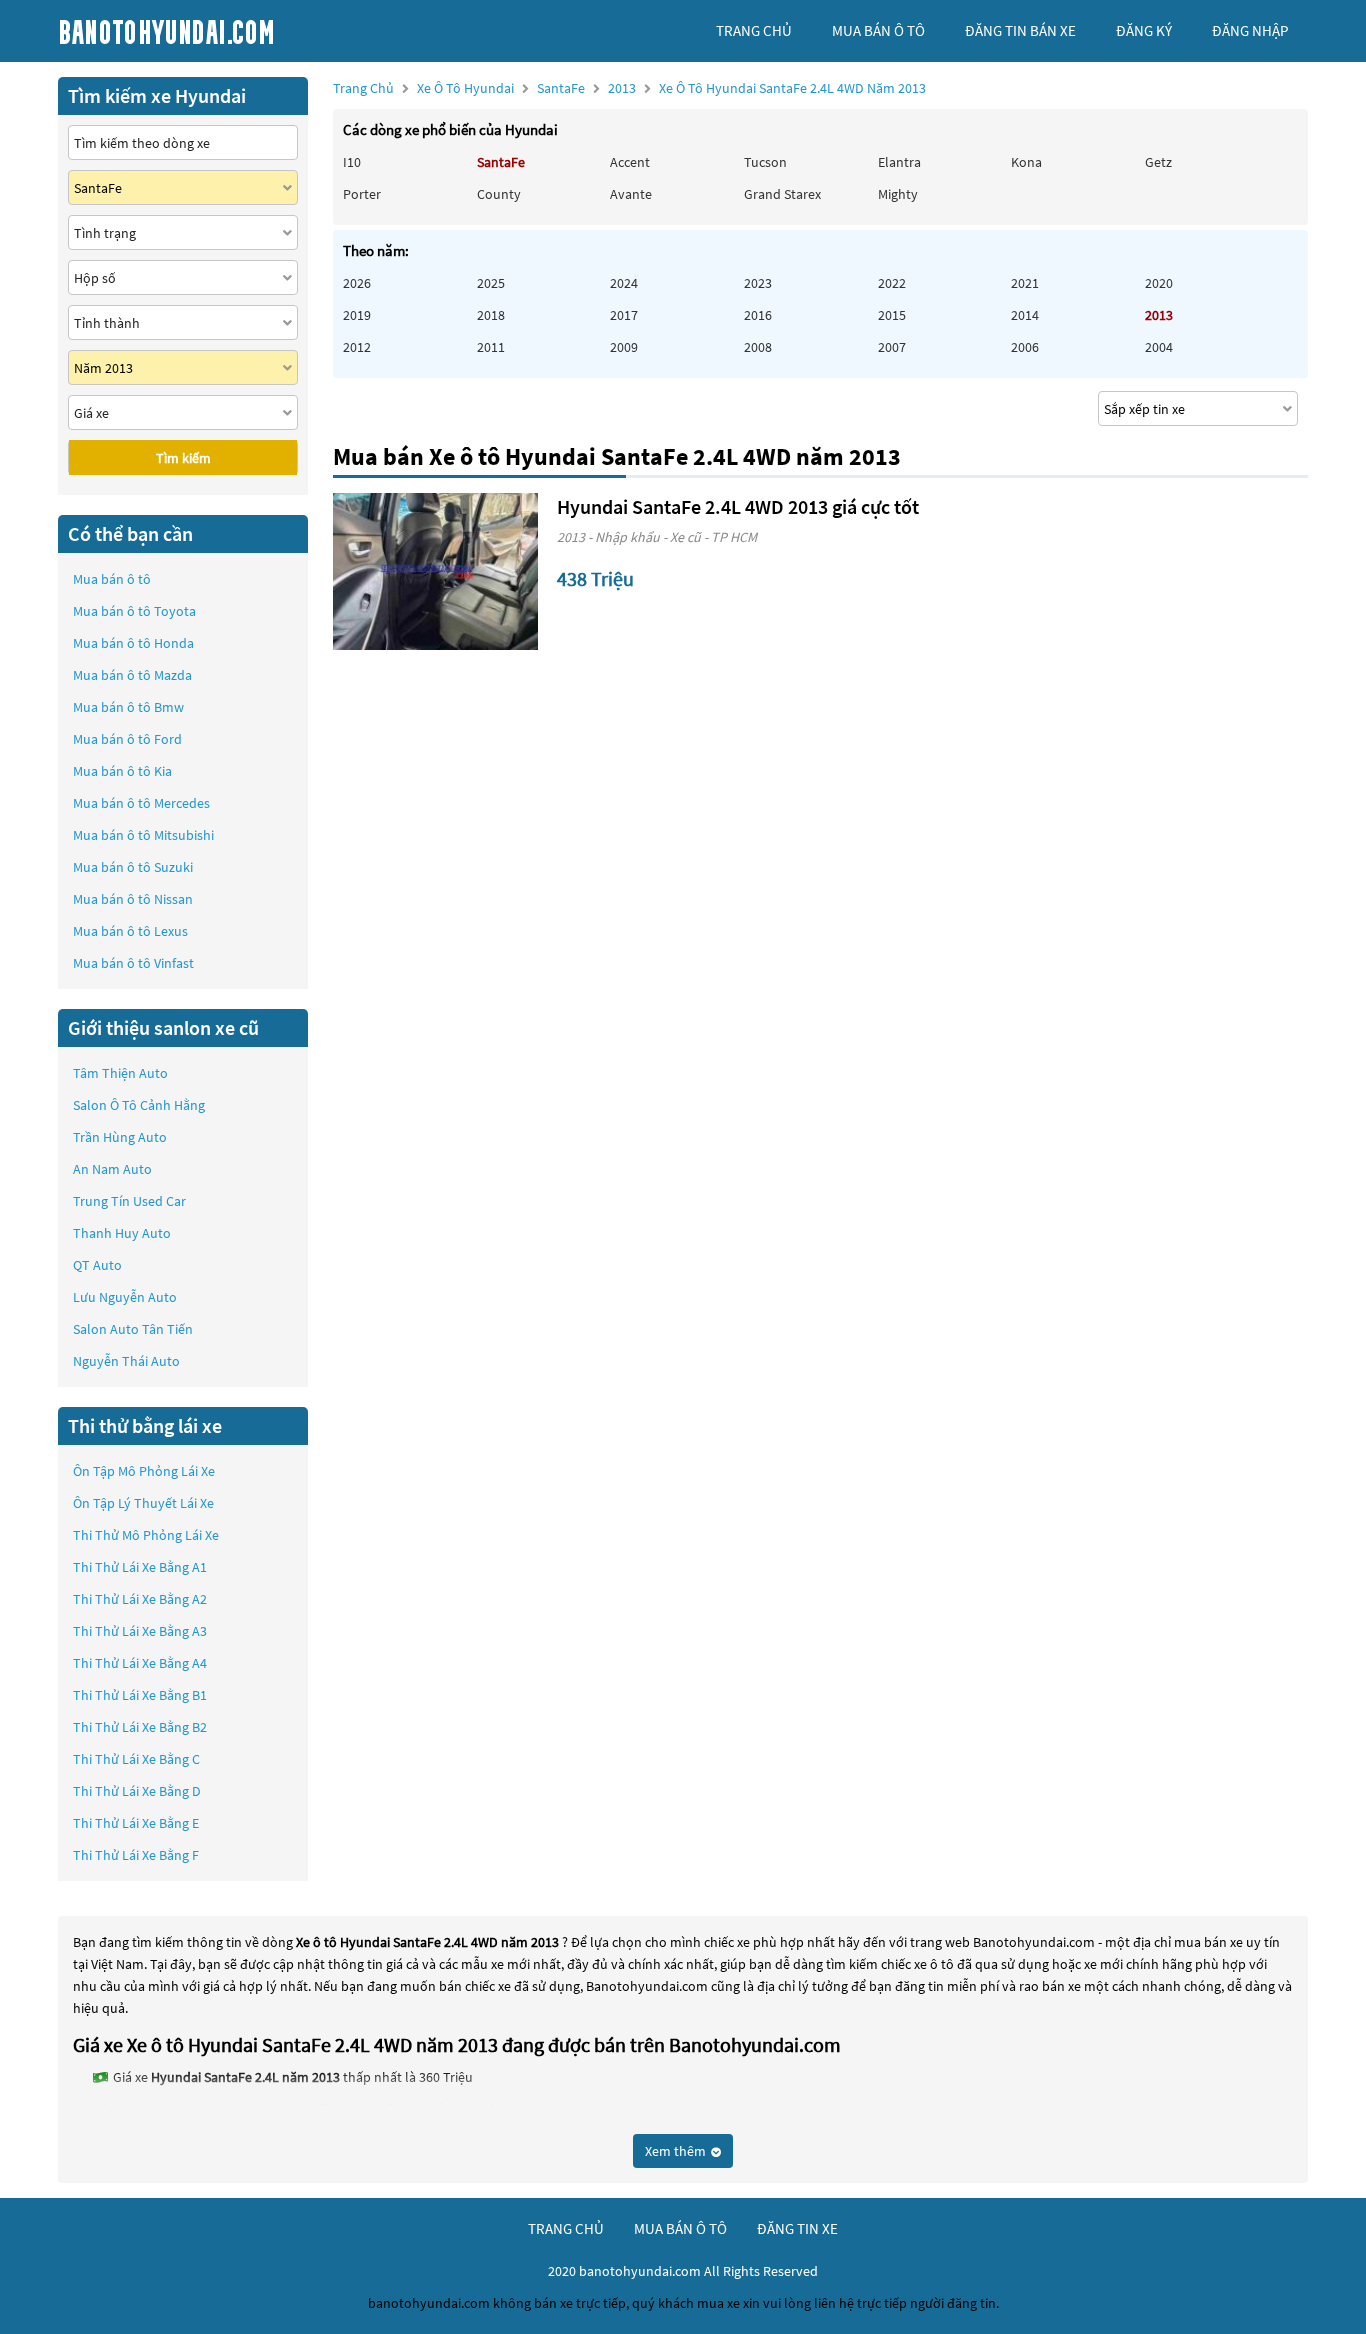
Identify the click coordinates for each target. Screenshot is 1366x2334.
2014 (1025, 315)
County (499, 194)
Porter (362, 194)
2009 (624, 347)
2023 (758, 283)
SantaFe (562, 88)
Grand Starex (782, 194)
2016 (758, 315)
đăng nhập (1250, 30)
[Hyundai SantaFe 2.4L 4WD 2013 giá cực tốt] (435, 571)
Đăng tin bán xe (1020, 30)
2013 (767, 88)
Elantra (899, 162)
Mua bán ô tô (112, 579)
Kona (1026, 162)
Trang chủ (363, 88)
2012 (357, 347)
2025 (491, 283)
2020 (1159, 283)
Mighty (898, 194)
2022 (892, 283)
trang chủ (754, 30)
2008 (758, 347)
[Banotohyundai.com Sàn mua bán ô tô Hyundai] (208, 31)
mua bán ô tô (878, 30)
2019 (357, 315)
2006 (1025, 347)
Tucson (765, 162)
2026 (357, 283)
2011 (491, 347)
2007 (892, 347)
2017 (624, 315)
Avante (631, 194)
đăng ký (1144, 30)
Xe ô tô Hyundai (465, 88)
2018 (491, 315)
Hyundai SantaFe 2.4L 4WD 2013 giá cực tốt (738, 506)
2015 (892, 315)
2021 (1025, 283)
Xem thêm (677, 2151)
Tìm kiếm (183, 458)
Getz (1158, 162)
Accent (630, 162)
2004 (1159, 347)
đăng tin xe (797, 2228)
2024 (624, 283)
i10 (352, 162)
